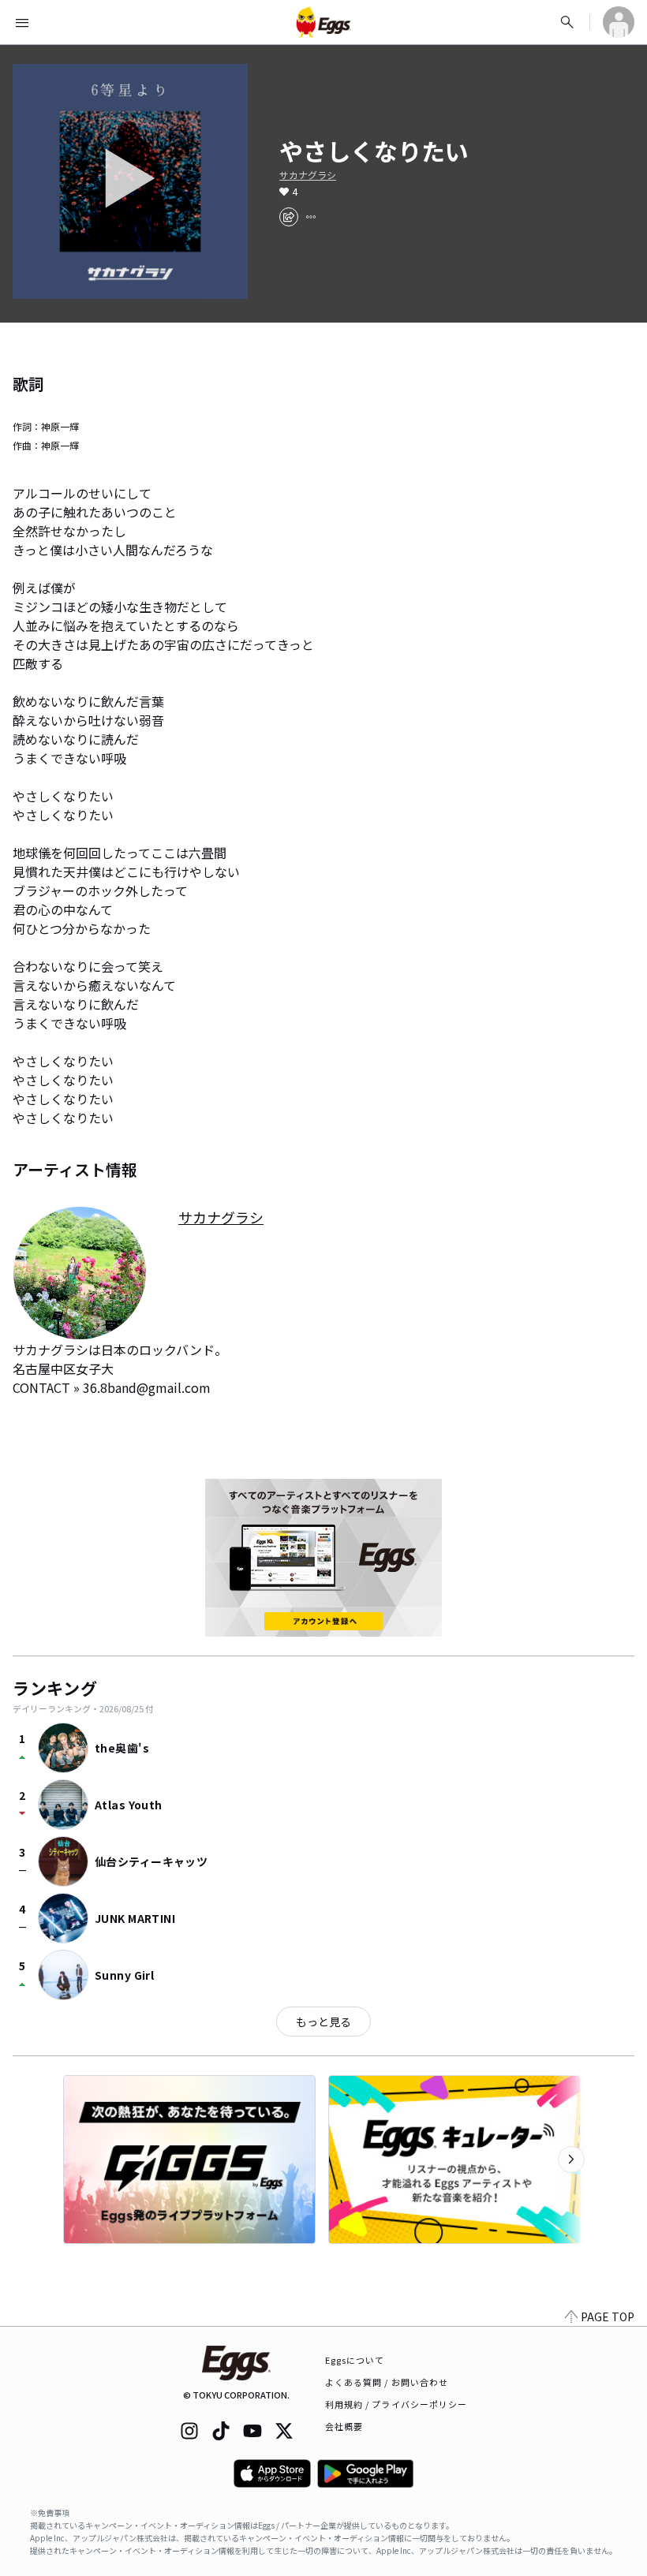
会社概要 (344, 2426)
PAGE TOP (608, 2317)
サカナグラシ (308, 175)
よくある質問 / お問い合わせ (387, 2382)
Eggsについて (355, 2360)
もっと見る (323, 2022)
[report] (311, 217)
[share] (289, 217)
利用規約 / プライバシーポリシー (396, 2404)
